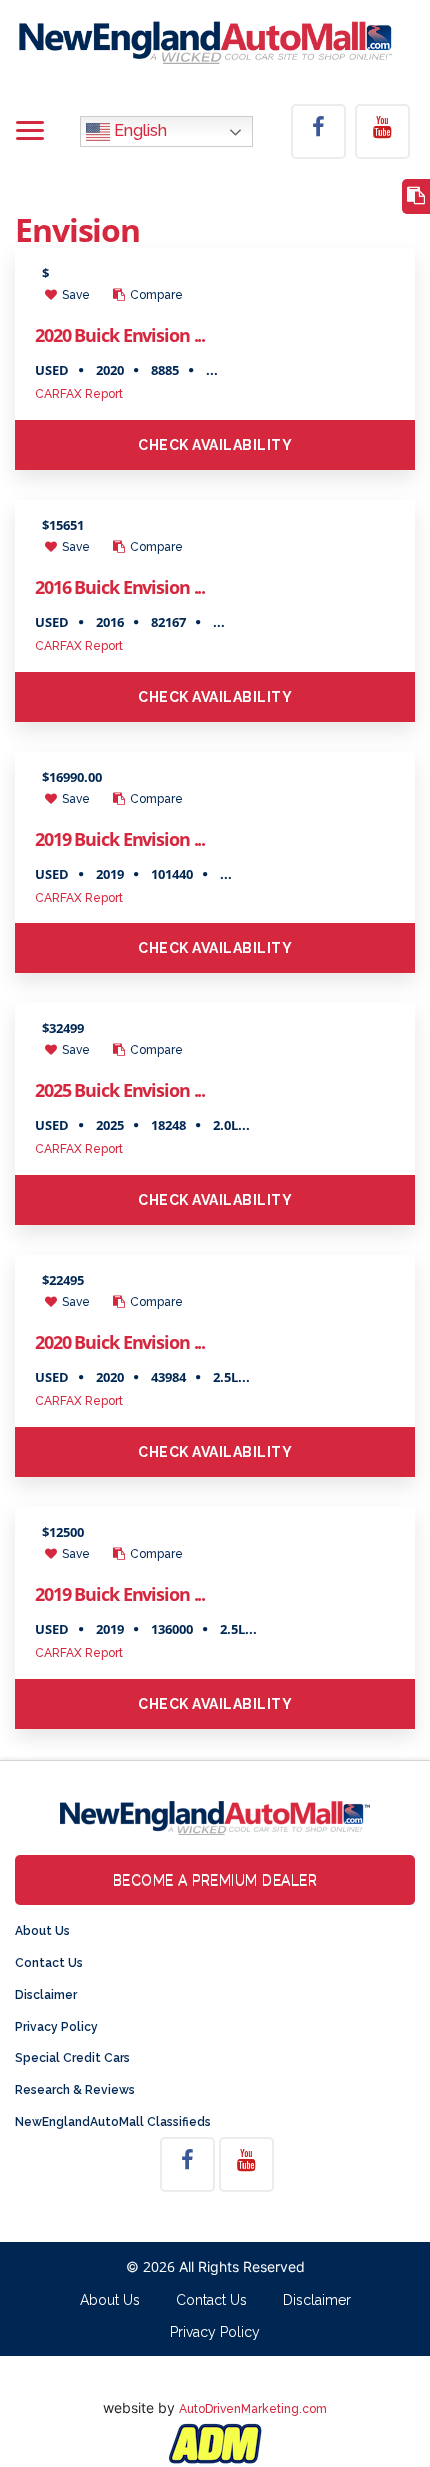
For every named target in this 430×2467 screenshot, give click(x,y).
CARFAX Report (79, 394)
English (138, 130)
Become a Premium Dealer (215, 1880)
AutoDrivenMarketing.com (253, 2409)
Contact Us (49, 1963)
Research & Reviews (75, 2090)
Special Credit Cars (72, 2058)
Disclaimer (46, 1995)
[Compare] (416, 196)
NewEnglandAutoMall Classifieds (113, 2122)
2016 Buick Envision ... (120, 587)
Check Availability (215, 445)
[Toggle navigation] (30, 132)
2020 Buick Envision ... (120, 335)
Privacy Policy (56, 2027)
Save (74, 295)
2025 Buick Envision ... (120, 1090)
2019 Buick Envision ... (120, 839)
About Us (42, 1931)
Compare (155, 295)
